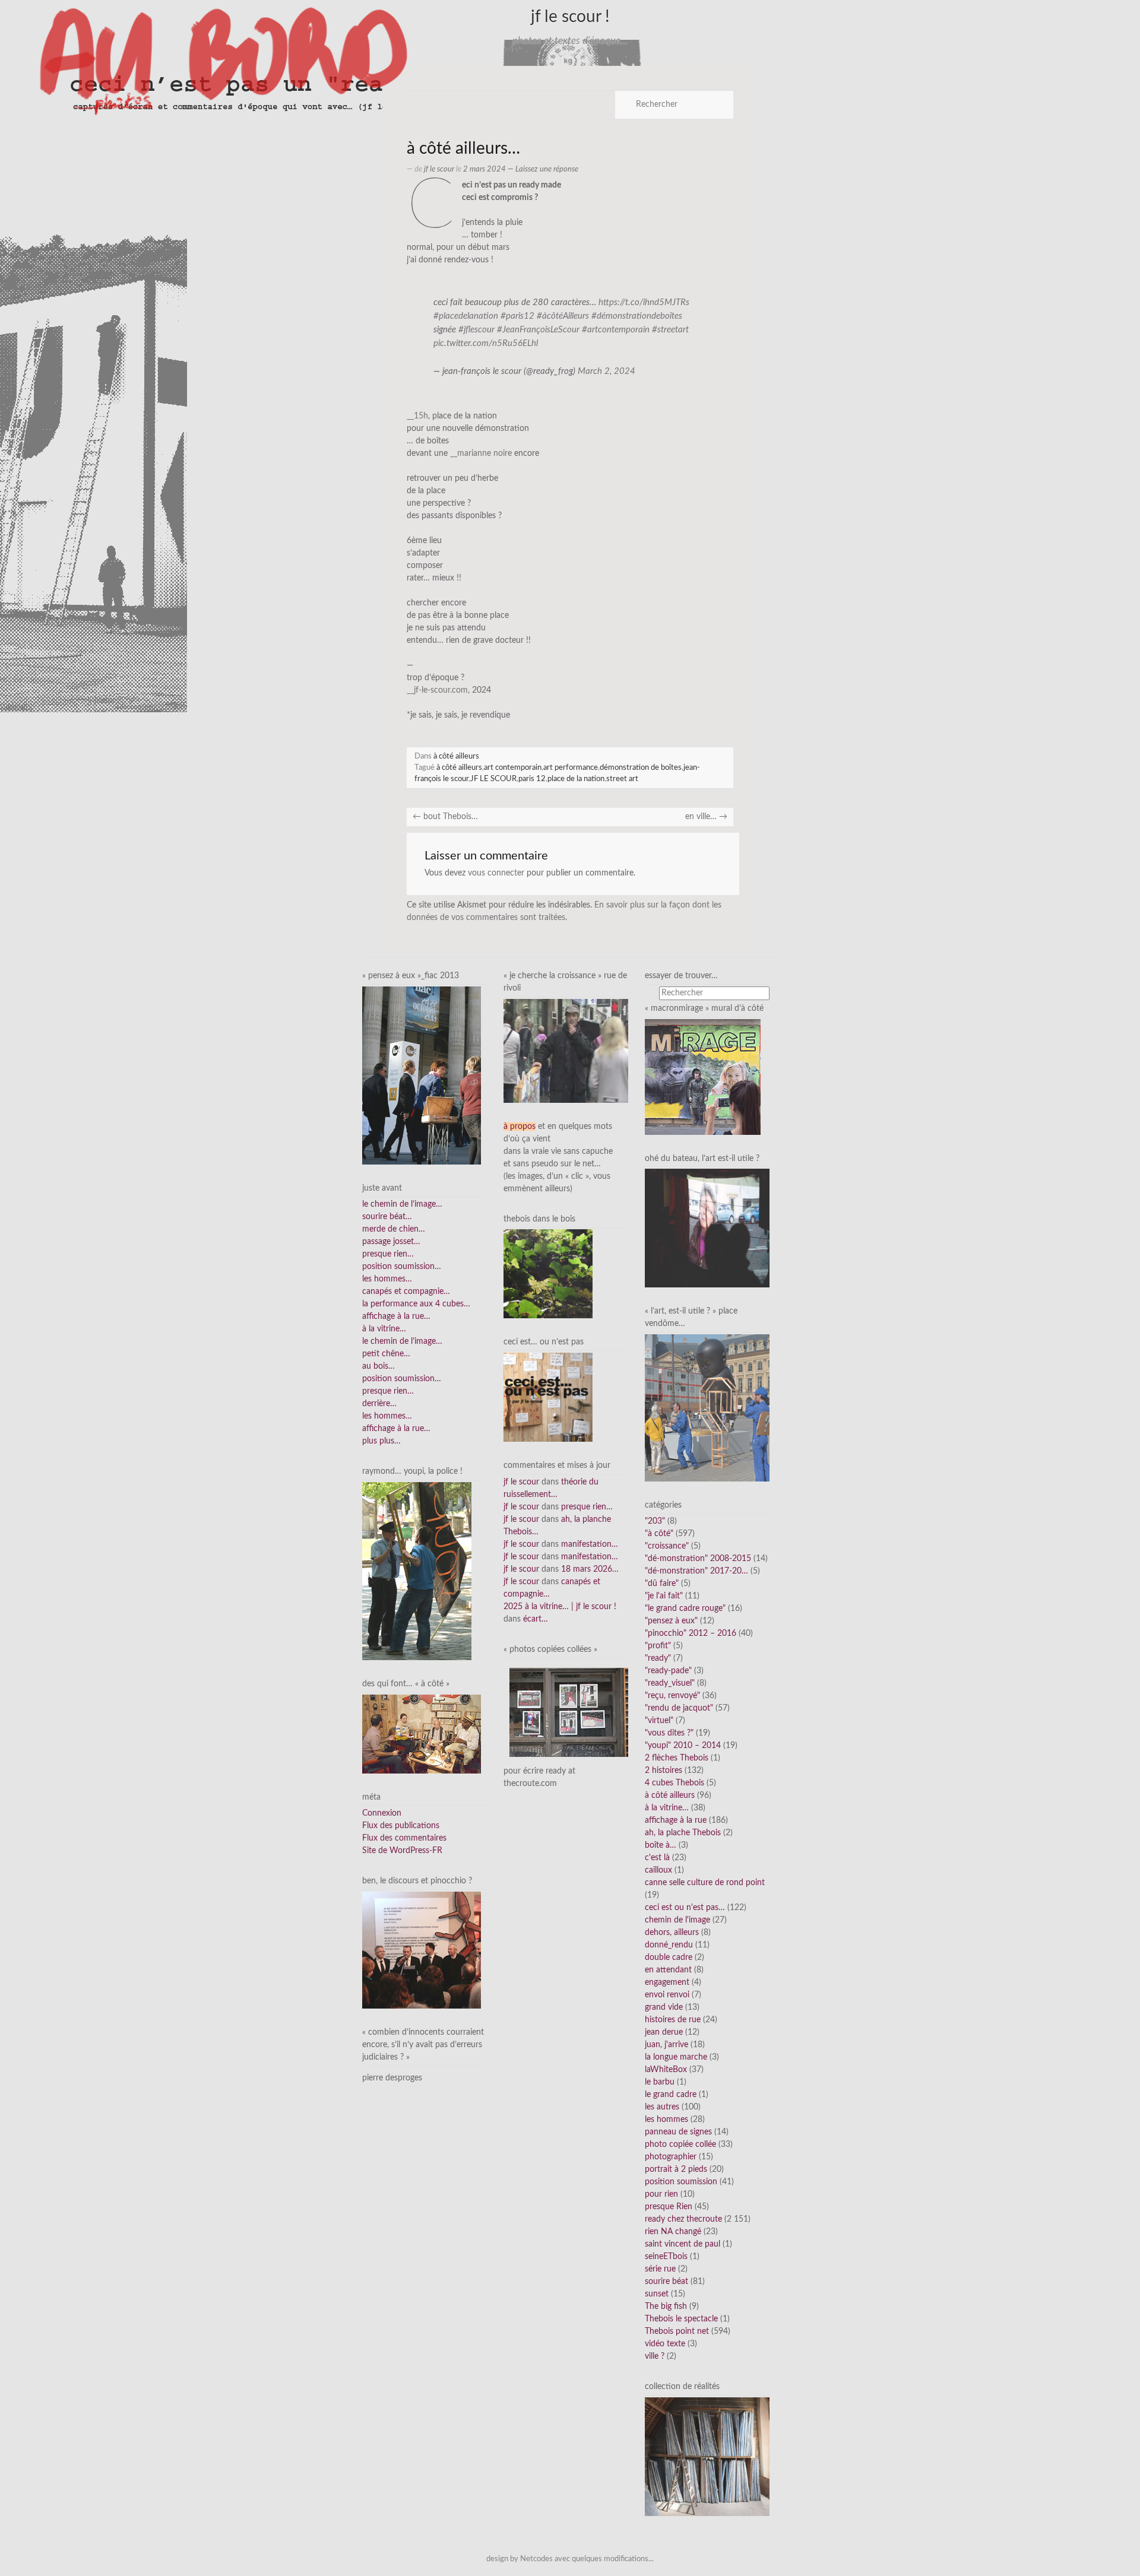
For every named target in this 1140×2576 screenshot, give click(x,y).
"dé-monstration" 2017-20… (696, 1571)
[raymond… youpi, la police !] (417, 1571)
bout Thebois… (445, 817)
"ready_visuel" (670, 1683)
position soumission (681, 2182)
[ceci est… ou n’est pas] (548, 1397)
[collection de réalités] (707, 2457)
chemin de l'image (677, 1920)
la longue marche (676, 2057)
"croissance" (667, 1546)
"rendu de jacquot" (679, 1708)
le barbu (660, 2082)
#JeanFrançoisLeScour (538, 330)
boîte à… (661, 1845)
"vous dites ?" (669, 1733)
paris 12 (532, 779)
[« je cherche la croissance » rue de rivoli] (566, 1051)
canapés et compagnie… (406, 1292)
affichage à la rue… (396, 1316)
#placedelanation (466, 316)
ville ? (655, 2356)
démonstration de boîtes (641, 767)
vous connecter (496, 873)
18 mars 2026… (590, 1569)
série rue (660, 2269)
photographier (671, 2157)
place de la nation (576, 779)
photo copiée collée (680, 2144)
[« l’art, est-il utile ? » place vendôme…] (707, 1407)
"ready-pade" (668, 1671)
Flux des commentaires (404, 1838)
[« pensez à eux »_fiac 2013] (422, 1075)
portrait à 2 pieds (676, 2169)
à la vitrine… (384, 1329)
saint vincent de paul (683, 2244)
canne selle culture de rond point (705, 1883)
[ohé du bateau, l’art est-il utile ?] (707, 1228)
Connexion (382, 1813)
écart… (536, 1619)
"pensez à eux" (671, 1621)
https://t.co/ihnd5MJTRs (644, 302)
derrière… (379, 1404)
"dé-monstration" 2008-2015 (698, 1559)
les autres (662, 2107)
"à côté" (659, 1534)
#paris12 (517, 316)
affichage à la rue (676, 1820)
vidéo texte (665, 2344)
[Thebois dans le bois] (548, 1274)
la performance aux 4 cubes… (416, 1304)
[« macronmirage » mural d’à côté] (703, 1077)
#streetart (670, 330)
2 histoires (664, 1771)
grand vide (664, 2007)
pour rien (661, 2194)
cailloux (658, 1870)
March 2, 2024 (607, 371)
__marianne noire (481, 453)
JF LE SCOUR (493, 779)
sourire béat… (387, 1217)
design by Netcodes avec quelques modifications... (570, 2559)
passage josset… (391, 1242)
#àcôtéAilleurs (563, 316)
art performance (571, 767)
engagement (667, 1982)
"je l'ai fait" (664, 1596)
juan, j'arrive (666, 2045)
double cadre (669, 1958)
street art (622, 779)
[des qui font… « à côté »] (422, 1734)
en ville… (706, 817)
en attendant (668, 1970)
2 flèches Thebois (677, 1758)
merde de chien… (394, 1229)
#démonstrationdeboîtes (637, 316)
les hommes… (387, 1279)
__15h (417, 416)
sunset (657, 2294)
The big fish (666, 2307)
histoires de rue (673, 2020)
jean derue (664, 2032)
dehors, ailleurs (672, 1933)
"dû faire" (662, 1584)
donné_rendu (669, 1945)
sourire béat (666, 2282)
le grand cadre (671, 2095)
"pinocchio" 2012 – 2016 (691, 1633)
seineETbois (666, 2257)
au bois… (379, 1366)
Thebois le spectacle (681, 2319)
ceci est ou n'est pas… (685, 1908)
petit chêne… (386, 1354)
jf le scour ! (570, 17)
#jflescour (476, 330)
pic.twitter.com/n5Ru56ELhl (486, 343)
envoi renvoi (667, 1995)
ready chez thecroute (683, 2219)
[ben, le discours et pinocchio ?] (422, 1950)
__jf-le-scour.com (437, 690)
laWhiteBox (666, 2070)
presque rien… (388, 1254)
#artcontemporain (616, 330)
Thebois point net (677, 2331)
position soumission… (402, 1267)
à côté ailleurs (456, 756)
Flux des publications (401, 1826)
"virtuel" (659, 1721)
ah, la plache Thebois (683, 1833)
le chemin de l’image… (402, 1204)
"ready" (658, 1658)
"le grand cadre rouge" (685, 1609)
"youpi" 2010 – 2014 (683, 1746)
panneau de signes (678, 2132)
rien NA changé (673, 2232)
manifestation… (590, 1544)
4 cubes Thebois (674, 1783)
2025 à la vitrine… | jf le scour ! (560, 1607)
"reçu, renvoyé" (672, 1696)
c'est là (657, 1858)
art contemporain (513, 767)
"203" (655, 1521)
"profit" (658, 1646)
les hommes (666, 2120)
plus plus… (381, 1441)
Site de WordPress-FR (402, 1851)
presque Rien (669, 2207)
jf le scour (439, 169)
